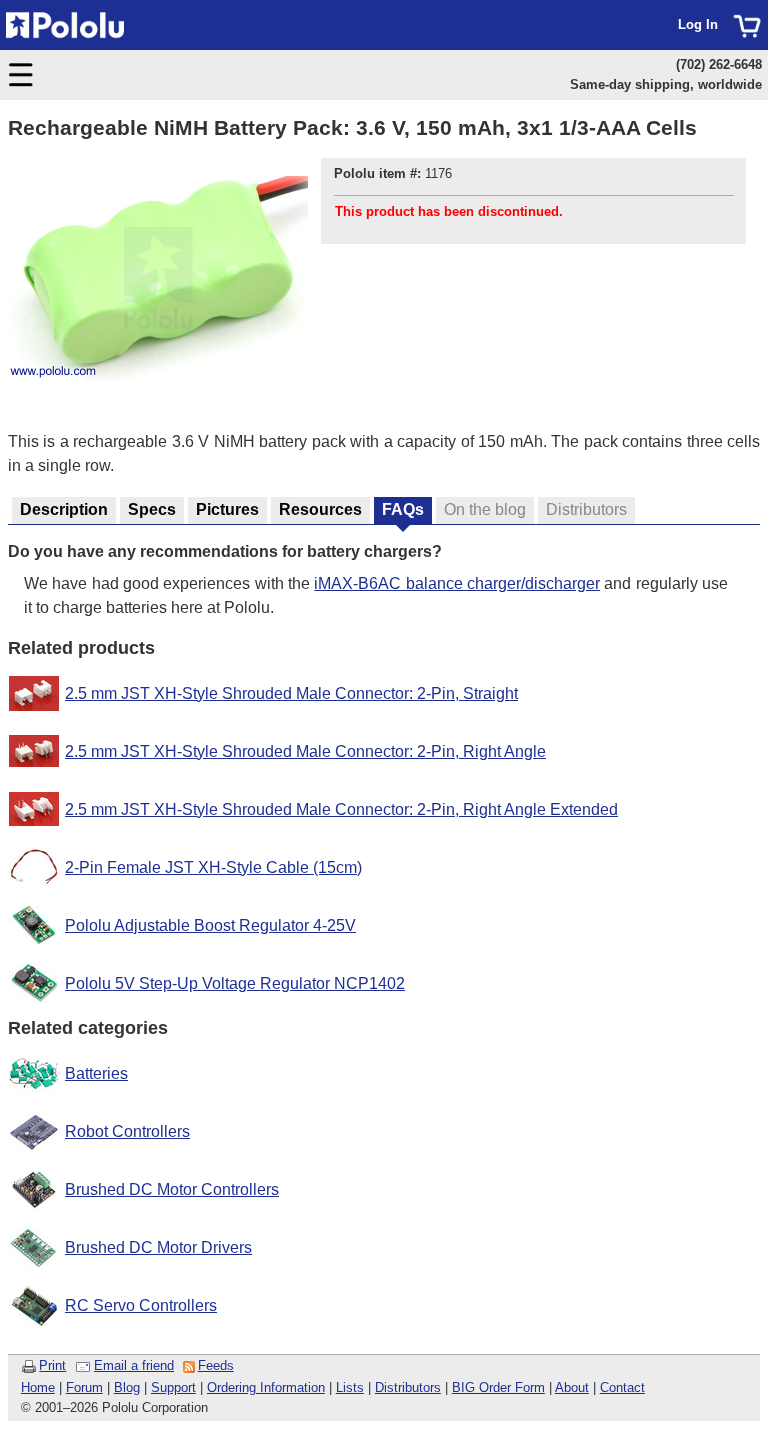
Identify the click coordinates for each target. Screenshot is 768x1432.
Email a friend (134, 1365)
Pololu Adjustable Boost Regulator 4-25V (210, 925)
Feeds (216, 1365)
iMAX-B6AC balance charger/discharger (457, 583)
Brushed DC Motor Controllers (172, 1189)
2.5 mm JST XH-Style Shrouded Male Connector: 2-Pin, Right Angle (305, 751)
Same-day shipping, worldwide (666, 84)
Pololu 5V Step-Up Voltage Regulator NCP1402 (235, 983)
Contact (622, 1387)
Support (173, 1387)
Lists (350, 1387)
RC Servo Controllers (141, 1305)
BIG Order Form (498, 1387)
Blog (127, 1387)
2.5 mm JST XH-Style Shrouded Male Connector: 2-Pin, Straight (291, 693)
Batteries (96, 1073)
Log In (698, 24)
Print (52, 1365)
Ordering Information (266, 1387)
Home (38, 1387)
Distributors (408, 1387)
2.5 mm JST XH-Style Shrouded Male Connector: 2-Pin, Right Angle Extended (341, 809)
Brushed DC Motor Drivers (158, 1247)
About (572, 1387)
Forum (84, 1387)
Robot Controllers (127, 1131)
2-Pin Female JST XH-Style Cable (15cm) (213, 867)
